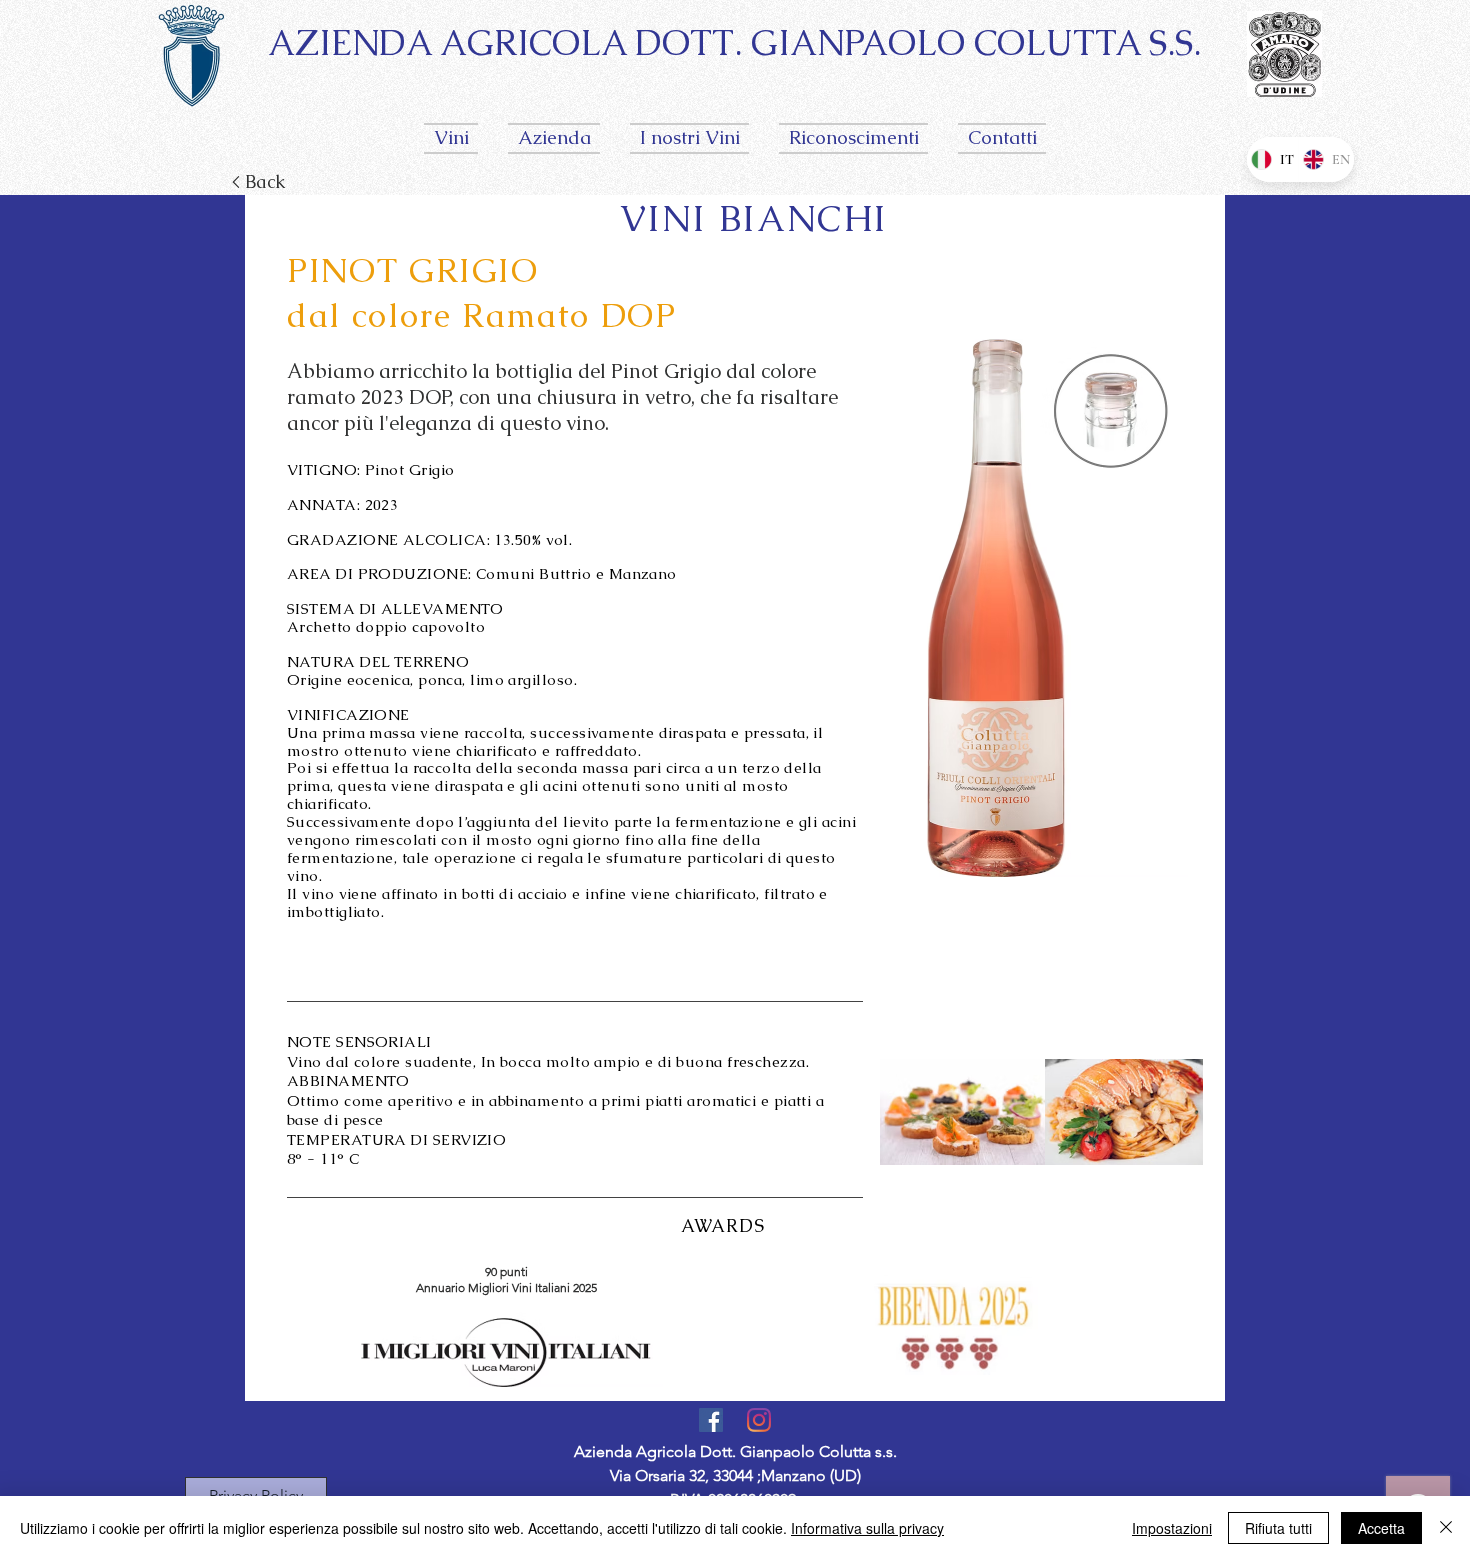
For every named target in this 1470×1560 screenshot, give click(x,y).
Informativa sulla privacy (867, 1528)
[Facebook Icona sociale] (711, 1420)
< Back (261, 181)
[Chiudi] (1446, 1528)
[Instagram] (759, 1420)
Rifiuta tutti (1278, 1528)
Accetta (1381, 1528)
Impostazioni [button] (1172, 1528)
